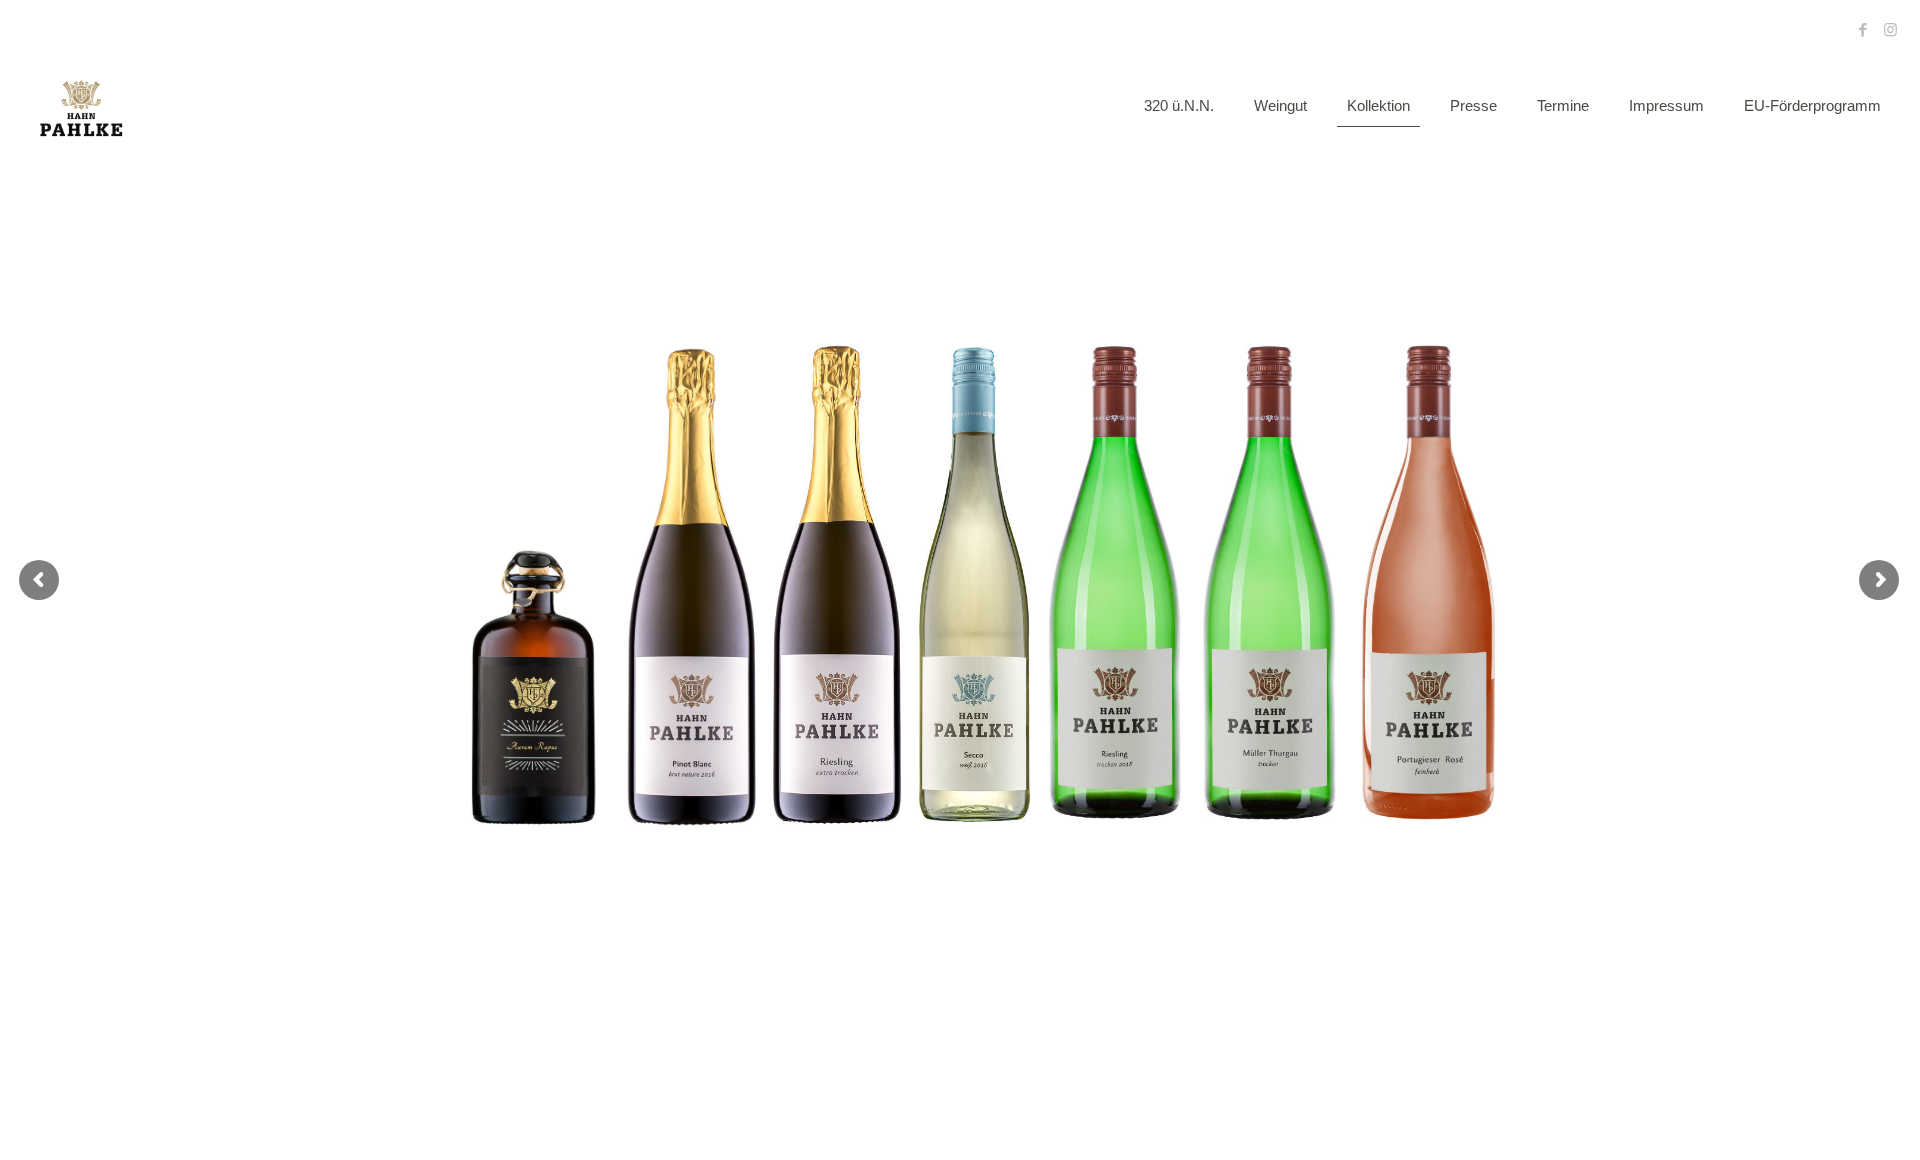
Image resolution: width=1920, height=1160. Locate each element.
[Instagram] (1890, 29)
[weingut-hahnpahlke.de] (81, 106)
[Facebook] (1863, 29)
